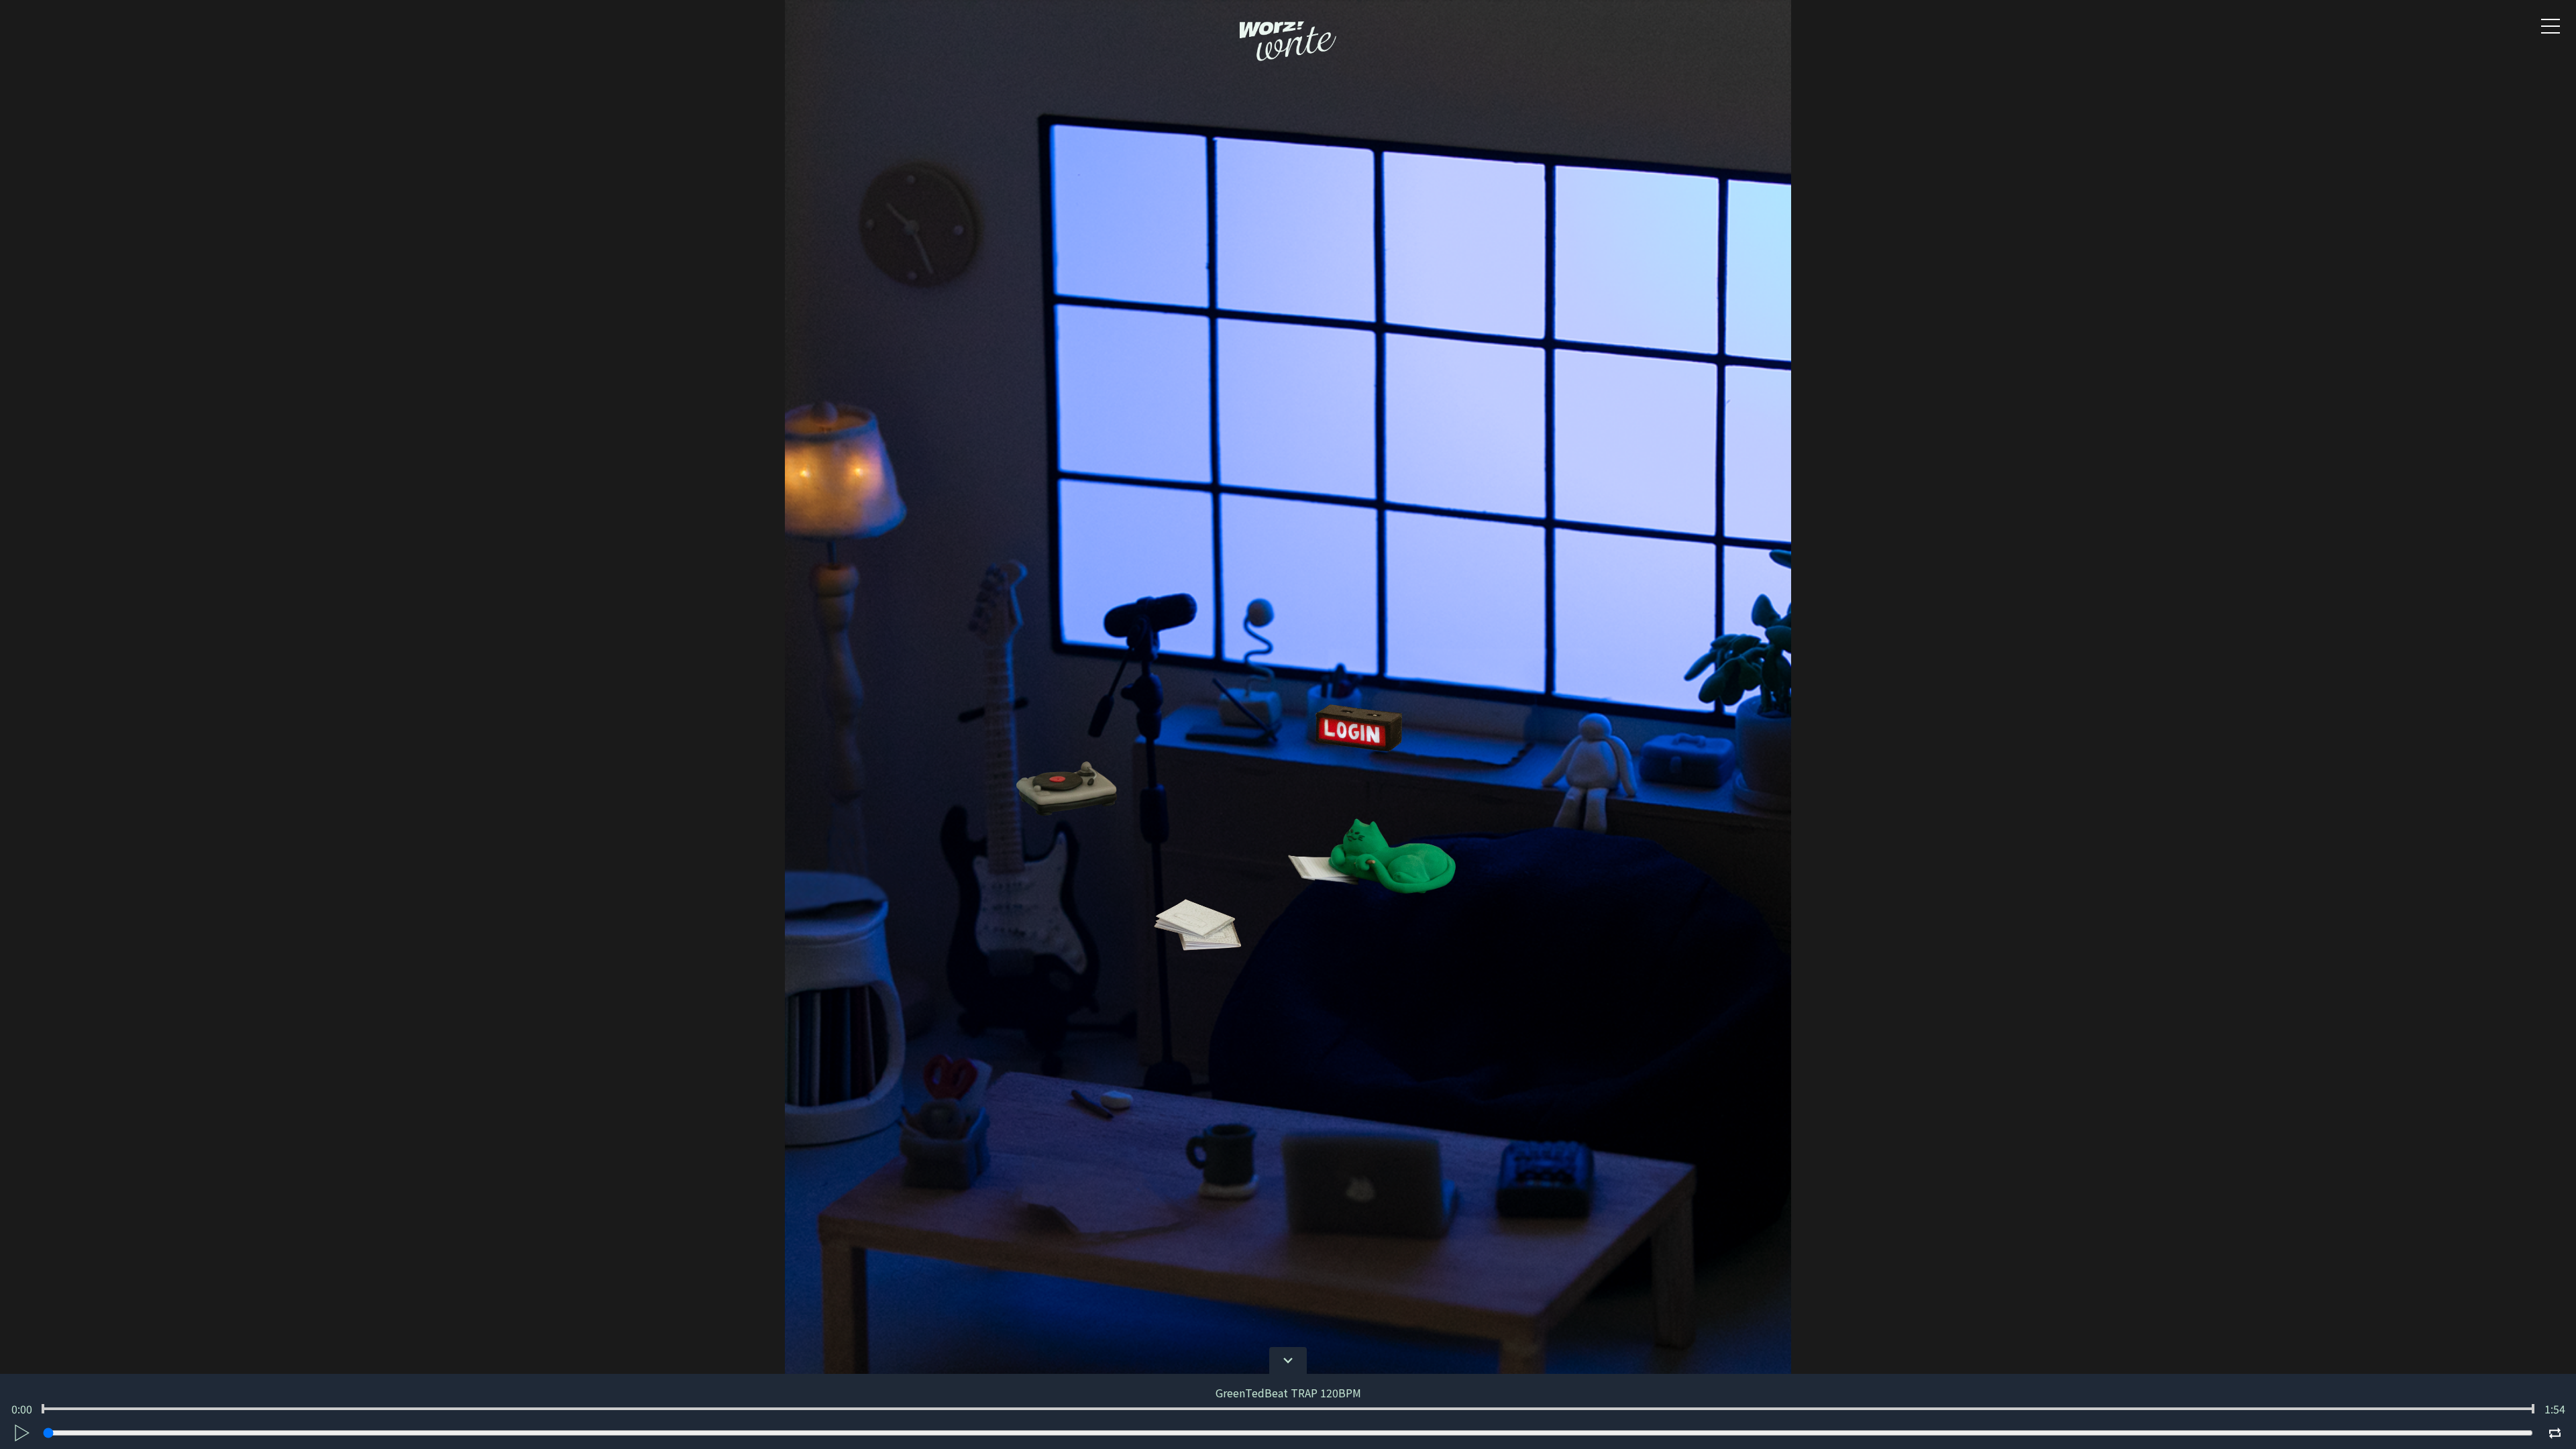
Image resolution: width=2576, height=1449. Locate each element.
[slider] (43, 1409)
